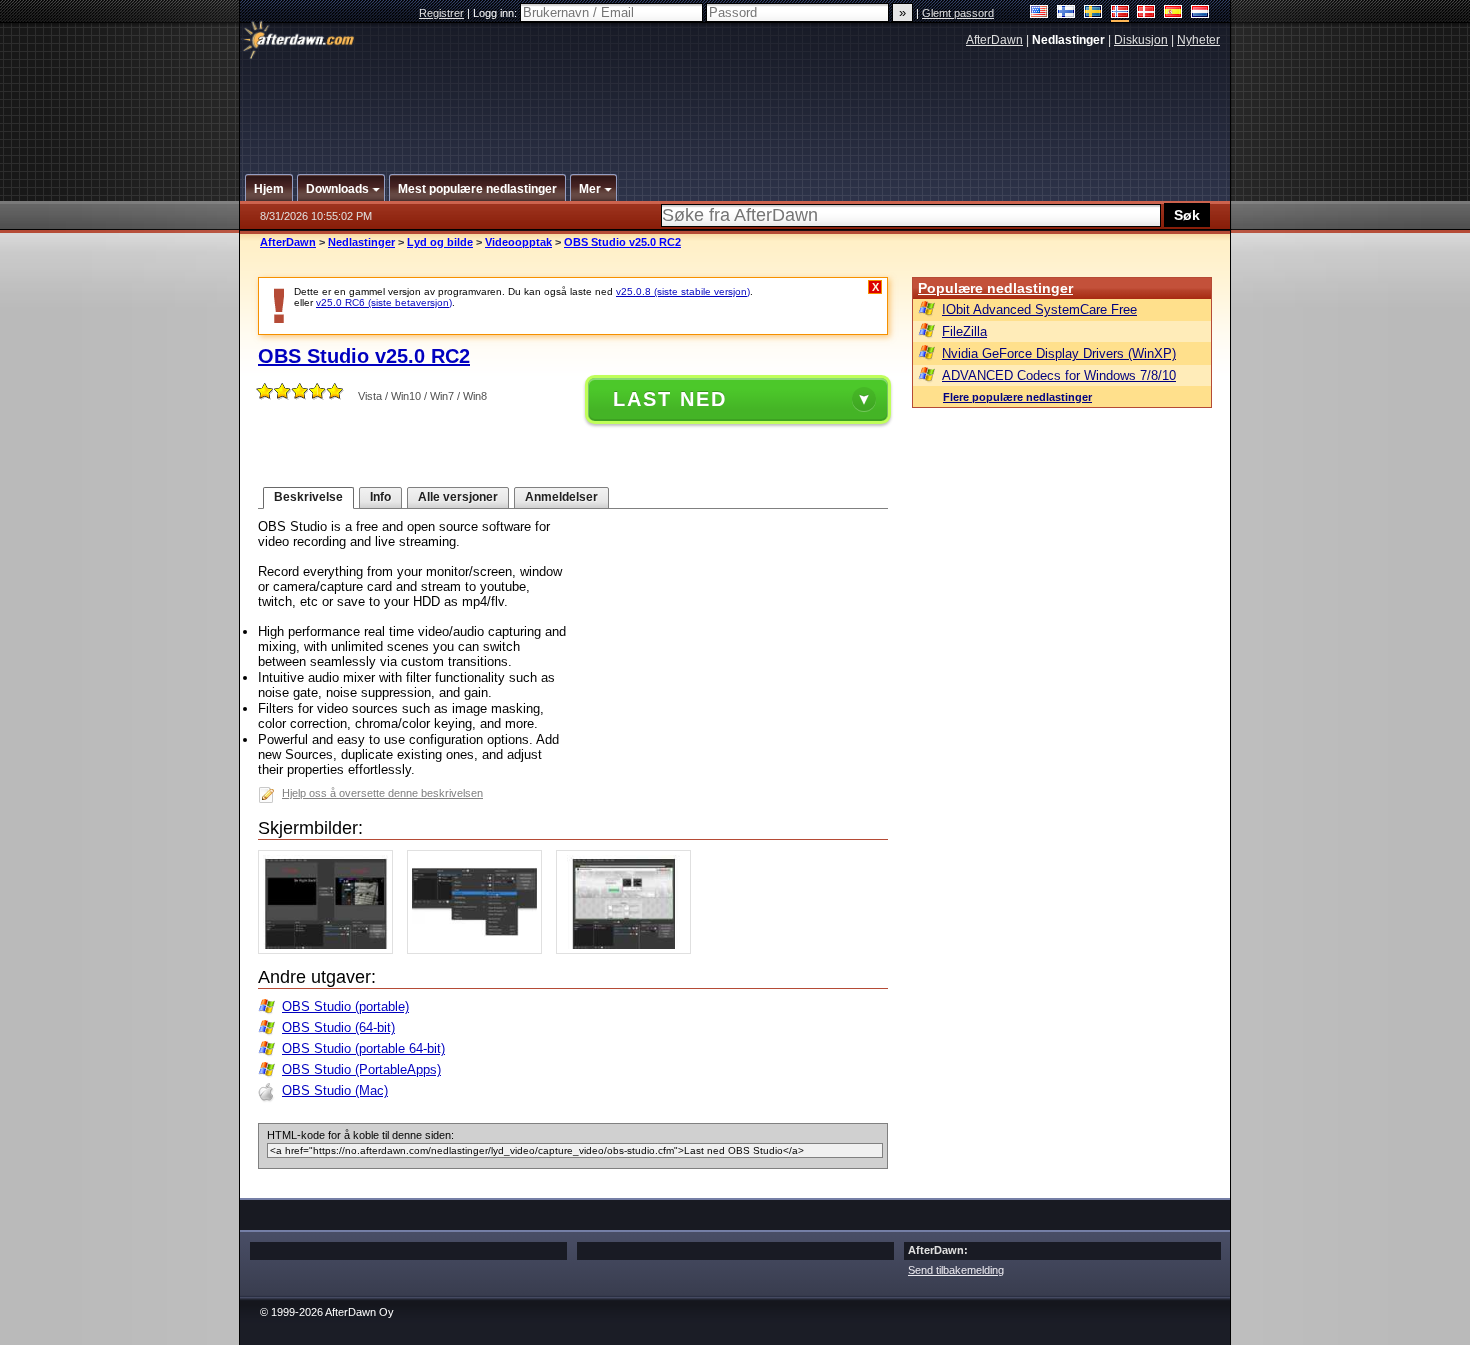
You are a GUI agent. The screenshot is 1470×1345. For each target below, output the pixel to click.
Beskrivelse (308, 497)
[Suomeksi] (1066, 13)
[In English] (1039, 13)
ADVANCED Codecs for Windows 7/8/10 (1059, 375)
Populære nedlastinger (995, 288)
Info (380, 497)
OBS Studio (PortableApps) (361, 1069)
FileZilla (964, 331)
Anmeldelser (561, 497)
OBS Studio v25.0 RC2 (622, 242)
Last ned (670, 399)
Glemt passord (958, 13)
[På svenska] (1093, 13)
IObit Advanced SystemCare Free (1039, 309)
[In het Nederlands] (1200, 13)
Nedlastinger (361, 242)
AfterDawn (994, 40)
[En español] (1173, 13)
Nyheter (1198, 40)
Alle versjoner (458, 497)
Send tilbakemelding (956, 1270)
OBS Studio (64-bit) (338, 1027)
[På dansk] (1146, 13)
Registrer (441, 13)
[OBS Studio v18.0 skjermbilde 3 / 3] (628, 949)
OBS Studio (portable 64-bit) (363, 1048)
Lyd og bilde (440, 242)
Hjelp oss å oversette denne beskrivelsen (382, 793)
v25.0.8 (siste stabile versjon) (683, 291)
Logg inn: (496, 13)
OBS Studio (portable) (345, 1006)
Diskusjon (1141, 40)
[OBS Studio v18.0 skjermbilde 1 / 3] (330, 949)
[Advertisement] (736, 103)
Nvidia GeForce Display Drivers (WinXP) (1059, 353)
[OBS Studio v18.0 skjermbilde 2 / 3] (479, 949)
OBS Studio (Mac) (335, 1090)
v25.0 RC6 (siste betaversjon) (384, 302)
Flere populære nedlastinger (1017, 397)
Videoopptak (518, 242)
